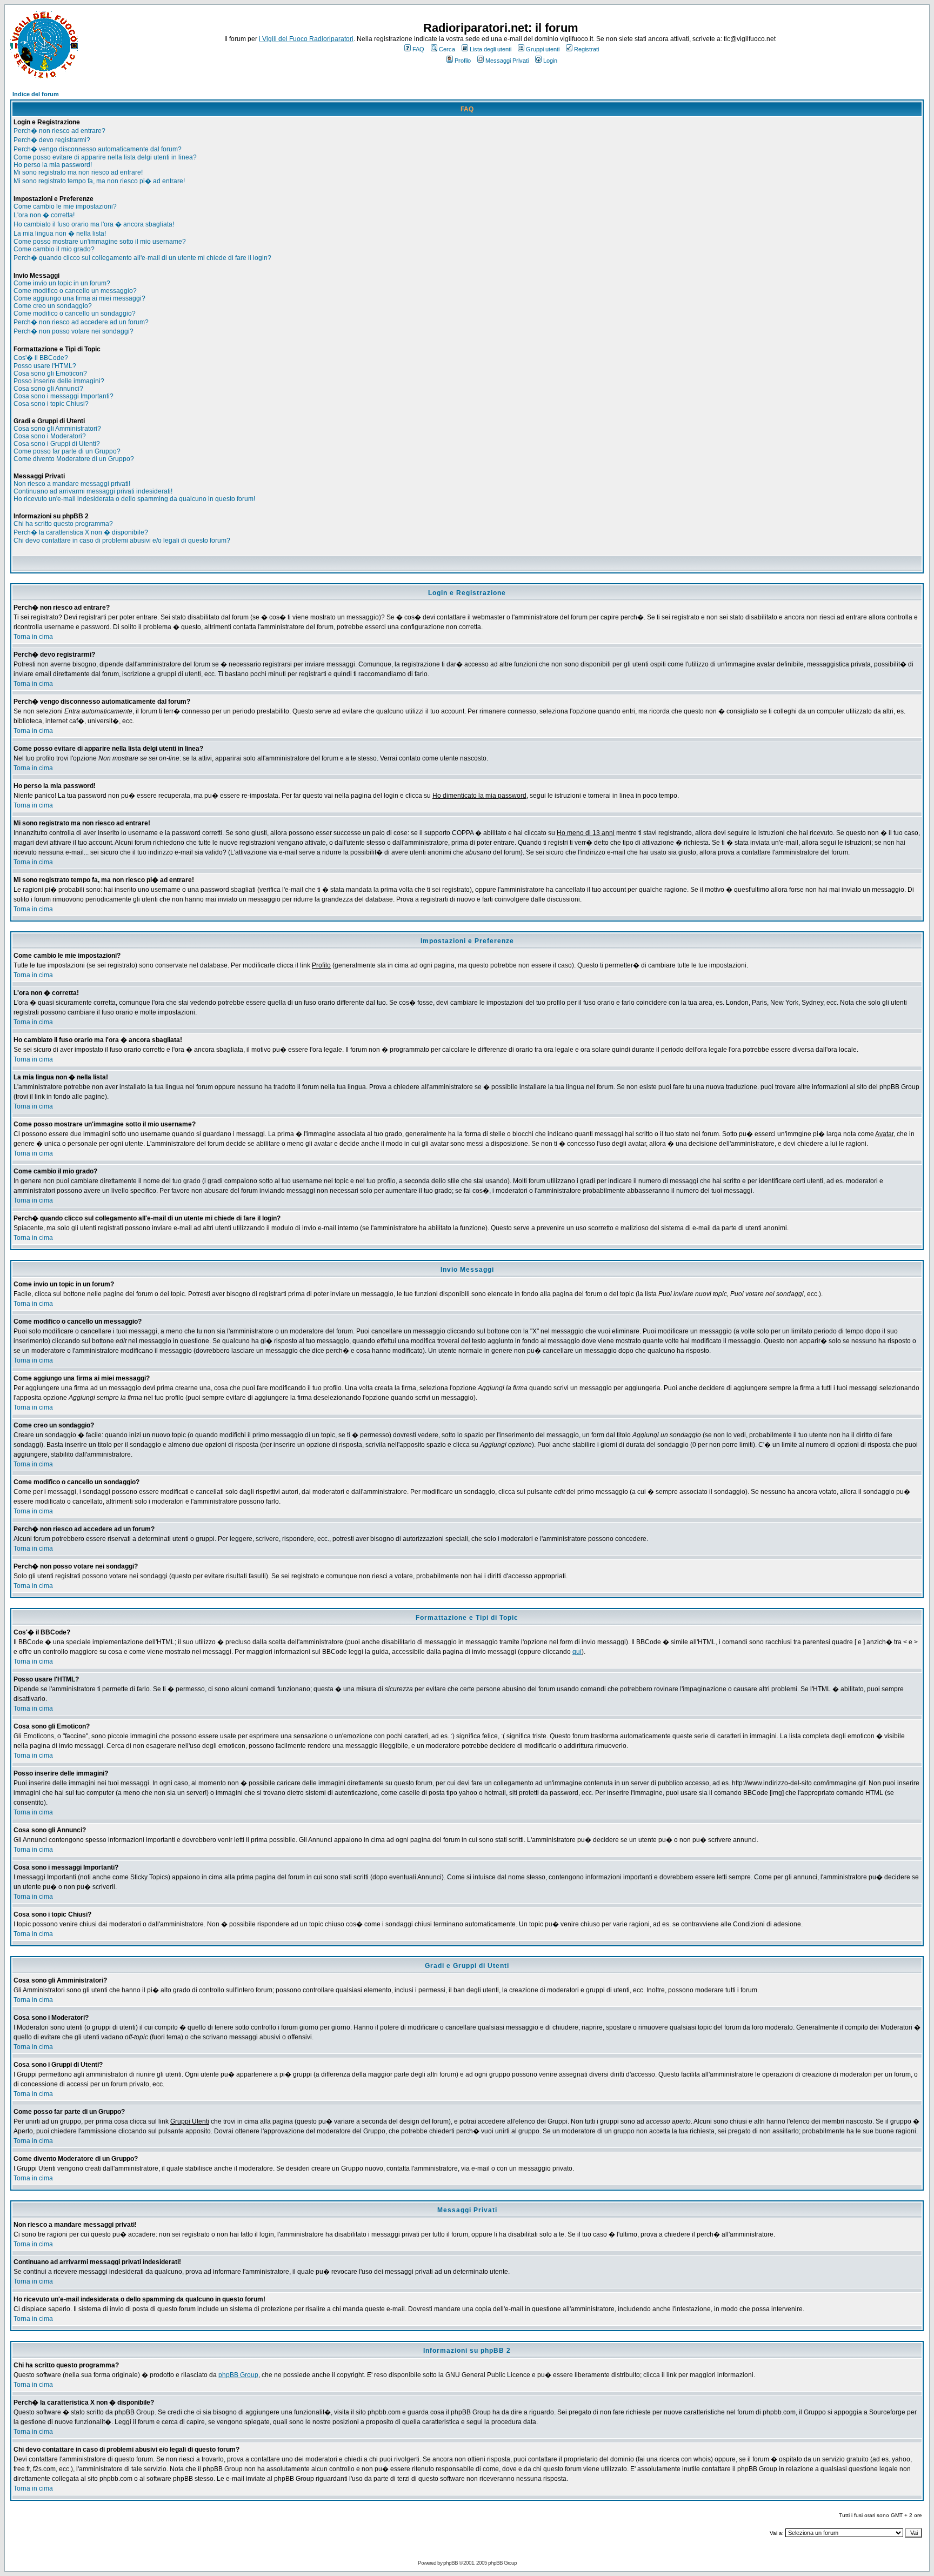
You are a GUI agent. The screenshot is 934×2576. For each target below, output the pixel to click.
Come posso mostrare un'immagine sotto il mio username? (100, 242)
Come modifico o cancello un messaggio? (75, 291)
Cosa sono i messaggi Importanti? (64, 396)
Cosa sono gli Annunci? (48, 389)
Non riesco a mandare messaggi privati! (72, 484)
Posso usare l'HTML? (45, 366)
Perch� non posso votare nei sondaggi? (74, 331)
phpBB (451, 2563)
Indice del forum (36, 94)
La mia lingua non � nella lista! (60, 233)
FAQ (418, 49)
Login (550, 61)
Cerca (447, 49)
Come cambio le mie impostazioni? (65, 206)
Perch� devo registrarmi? (52, 140)
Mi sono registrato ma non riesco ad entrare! (78, 172)
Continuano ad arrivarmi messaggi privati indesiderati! (93, 491)
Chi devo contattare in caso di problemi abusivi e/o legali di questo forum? (122, 540)
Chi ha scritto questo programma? (63, 524)
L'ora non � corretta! (44, 215)
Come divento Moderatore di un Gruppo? (74, 459)
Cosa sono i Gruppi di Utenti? (57, 444)
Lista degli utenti (491, 49)
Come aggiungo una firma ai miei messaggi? (79, 298)
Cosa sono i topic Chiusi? (51, 404)
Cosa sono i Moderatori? (50, 436)
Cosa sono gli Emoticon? (50, 373)
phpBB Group (238, 2375)
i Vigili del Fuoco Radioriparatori (306, 39)
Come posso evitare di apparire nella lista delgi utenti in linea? (105, 157)
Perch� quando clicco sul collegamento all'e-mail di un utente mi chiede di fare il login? (142, 258)
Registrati (586, 49)
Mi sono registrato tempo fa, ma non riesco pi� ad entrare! (99, 181)
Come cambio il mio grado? (54, 249)
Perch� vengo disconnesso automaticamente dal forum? (98, 149)
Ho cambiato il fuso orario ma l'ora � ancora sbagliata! (94, 224)
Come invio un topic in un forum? (62, 283)
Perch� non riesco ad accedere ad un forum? (81, 322)
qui (577, 1652)
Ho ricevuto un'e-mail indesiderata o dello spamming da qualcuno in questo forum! (134, 499)
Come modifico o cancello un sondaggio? (75, 313)
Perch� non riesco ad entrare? (59, 131)
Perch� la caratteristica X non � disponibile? (81, 532)
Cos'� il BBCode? (41, 358)
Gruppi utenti (543, 49)
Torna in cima (33, 637)
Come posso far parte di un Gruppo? (67, 451)
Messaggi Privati (507, 61)
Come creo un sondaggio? (53, 306)
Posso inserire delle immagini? (59, 381)
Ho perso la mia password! (53, 165)
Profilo (463, 61)
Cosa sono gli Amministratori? (57, 429)
